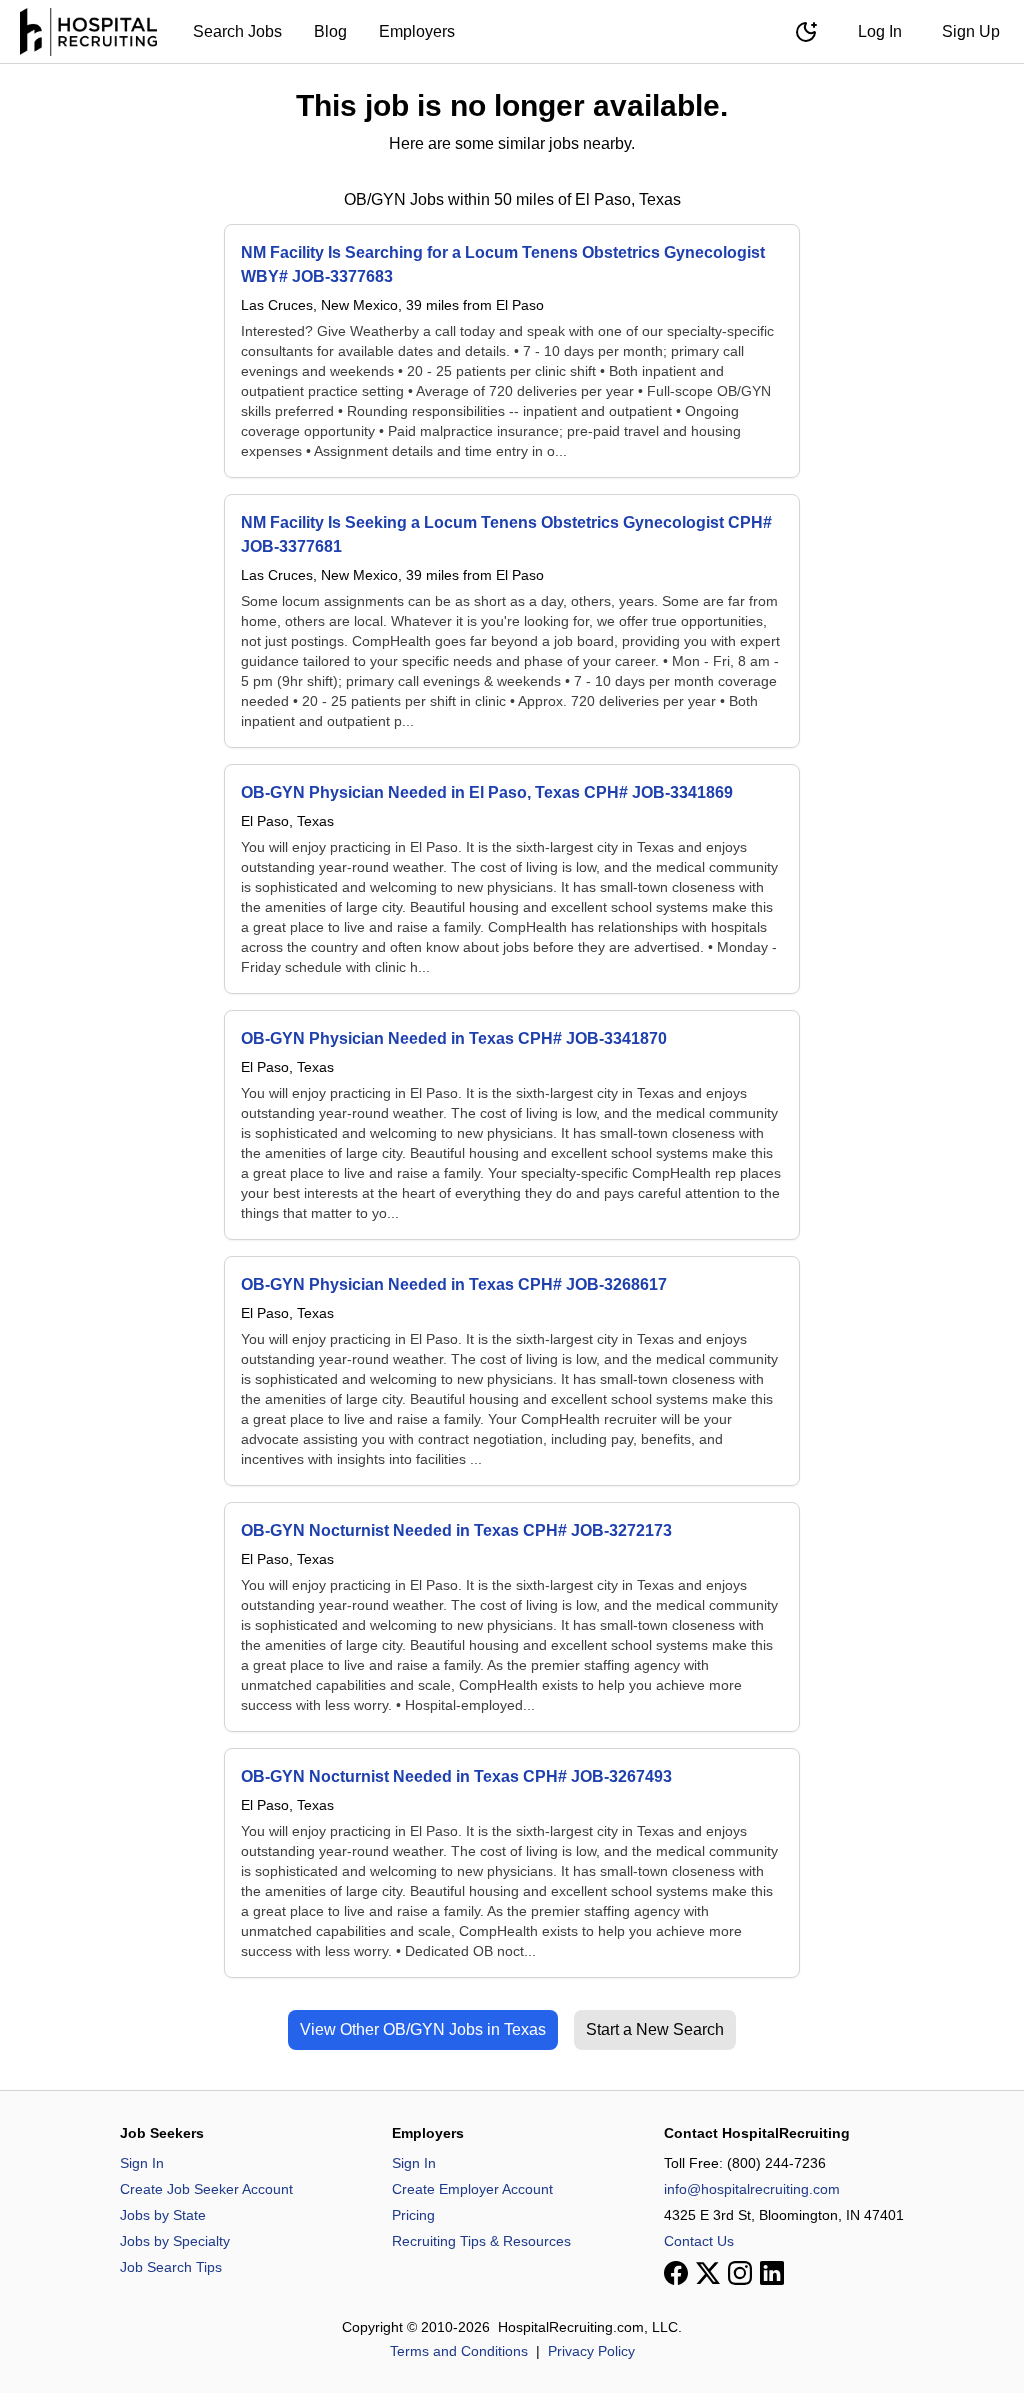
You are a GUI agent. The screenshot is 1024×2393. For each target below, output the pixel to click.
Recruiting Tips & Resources (481, 2241)
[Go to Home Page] (88, 32)
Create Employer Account (472, 2189)
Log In (880, 31)
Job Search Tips (171, 2267)
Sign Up (971, 31)
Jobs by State (163, 2215)
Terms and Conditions (459, 2351)
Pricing (413, 2215)
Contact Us (699, 2241)
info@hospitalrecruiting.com (752, 2189)
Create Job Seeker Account (206, 2189)
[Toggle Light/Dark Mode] (806, 32)
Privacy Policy (591, 2351)
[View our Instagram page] (740, 2273)
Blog (330, 31)
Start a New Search (655, 2029)
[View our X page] (708, 2273)
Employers (417, 31)
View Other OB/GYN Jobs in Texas (423, 2029)
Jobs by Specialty (175, 2241)
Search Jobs (237, 31)
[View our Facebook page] (676, 2273)
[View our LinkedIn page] (772, 2273)
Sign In (142, 2163)
